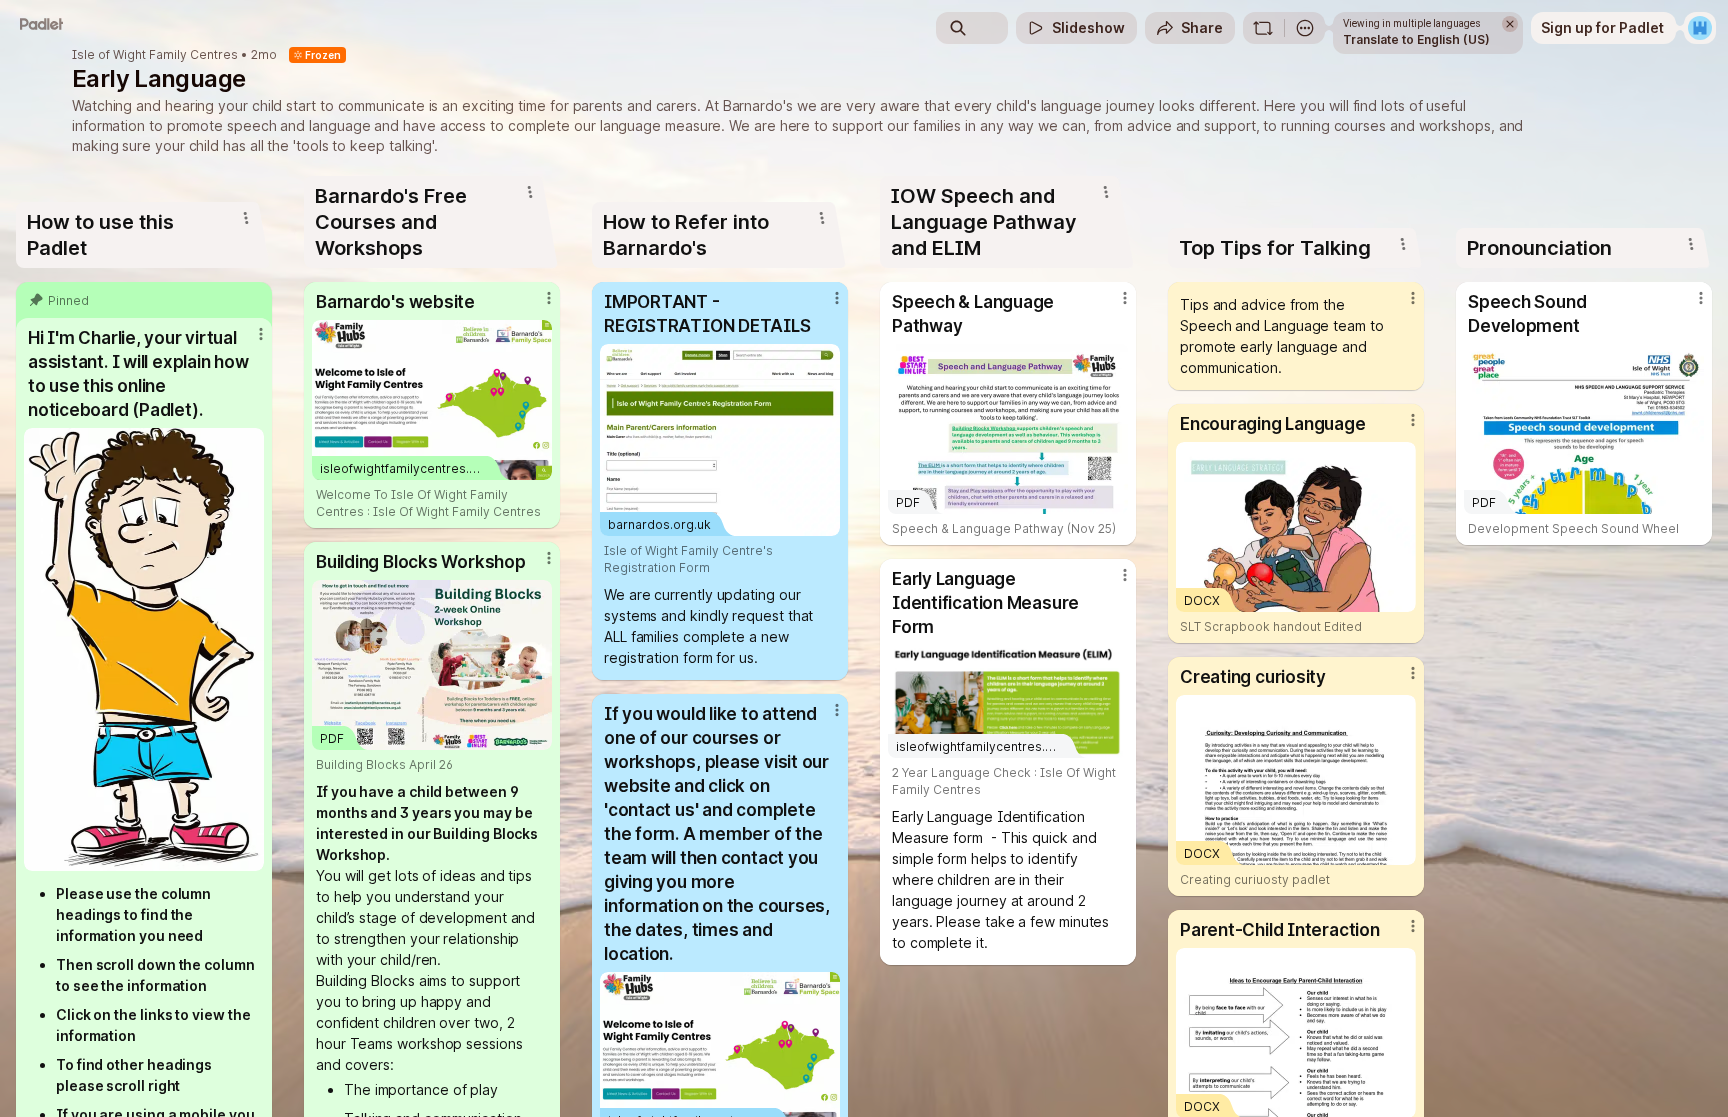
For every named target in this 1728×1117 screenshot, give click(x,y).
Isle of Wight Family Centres (155, 55)
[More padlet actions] (1305, 28)
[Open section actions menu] (246, 218)
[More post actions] (261, 334)
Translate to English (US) (1416, 39)
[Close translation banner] (1510, 24)
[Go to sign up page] (1700, 28)
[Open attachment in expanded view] (144, 649)
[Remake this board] (1263, 28)
